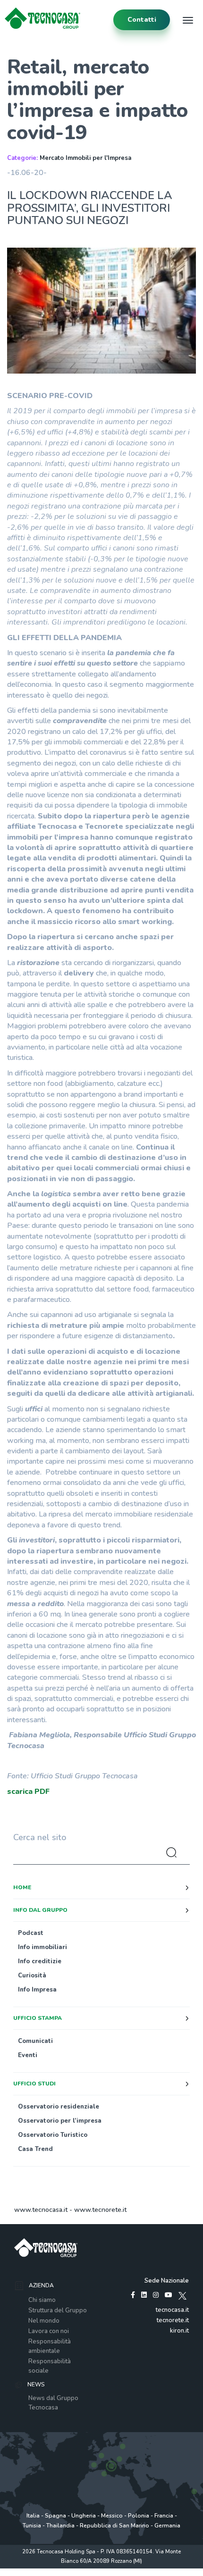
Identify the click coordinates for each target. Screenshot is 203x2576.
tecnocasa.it (172, 2310)
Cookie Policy (108, 2571)
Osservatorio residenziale (59, 2107)
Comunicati (35, 2041)
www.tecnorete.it (100, 2210)
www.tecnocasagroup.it (158, 2571)
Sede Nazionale (167, 2281)
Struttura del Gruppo (58, 2310)
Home (22, 1887)
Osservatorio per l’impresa (60, 2121)
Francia (164, 2516)
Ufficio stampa (38, 2018)
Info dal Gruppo (40, 1910)
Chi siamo (42, 2300)
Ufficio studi (34, 2084)
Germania (167, 2526)
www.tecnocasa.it (41, 2210)
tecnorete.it (173, 2320)
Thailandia (60, 2526)
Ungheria (84, 2516)
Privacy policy (34, 2571)
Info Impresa (37, 1990)
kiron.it (179, 2331)
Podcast (31, 1933)
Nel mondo (44, 2321)
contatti (142, 20)
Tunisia (32, 2526)
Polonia (139, 2516)
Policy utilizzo (71, 2571)
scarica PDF (28, 1792)
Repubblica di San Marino (114, 2526)
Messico (112, 2516)
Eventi (28, 2055)
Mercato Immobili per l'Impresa (85, 158)
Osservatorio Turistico (53, 2135)
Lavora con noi (49, 2331)
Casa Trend (35, 2149)
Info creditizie (40, 1961)
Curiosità (32, 1976)
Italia (33, 2516)
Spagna (55, 2516)
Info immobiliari (42, 1947)
